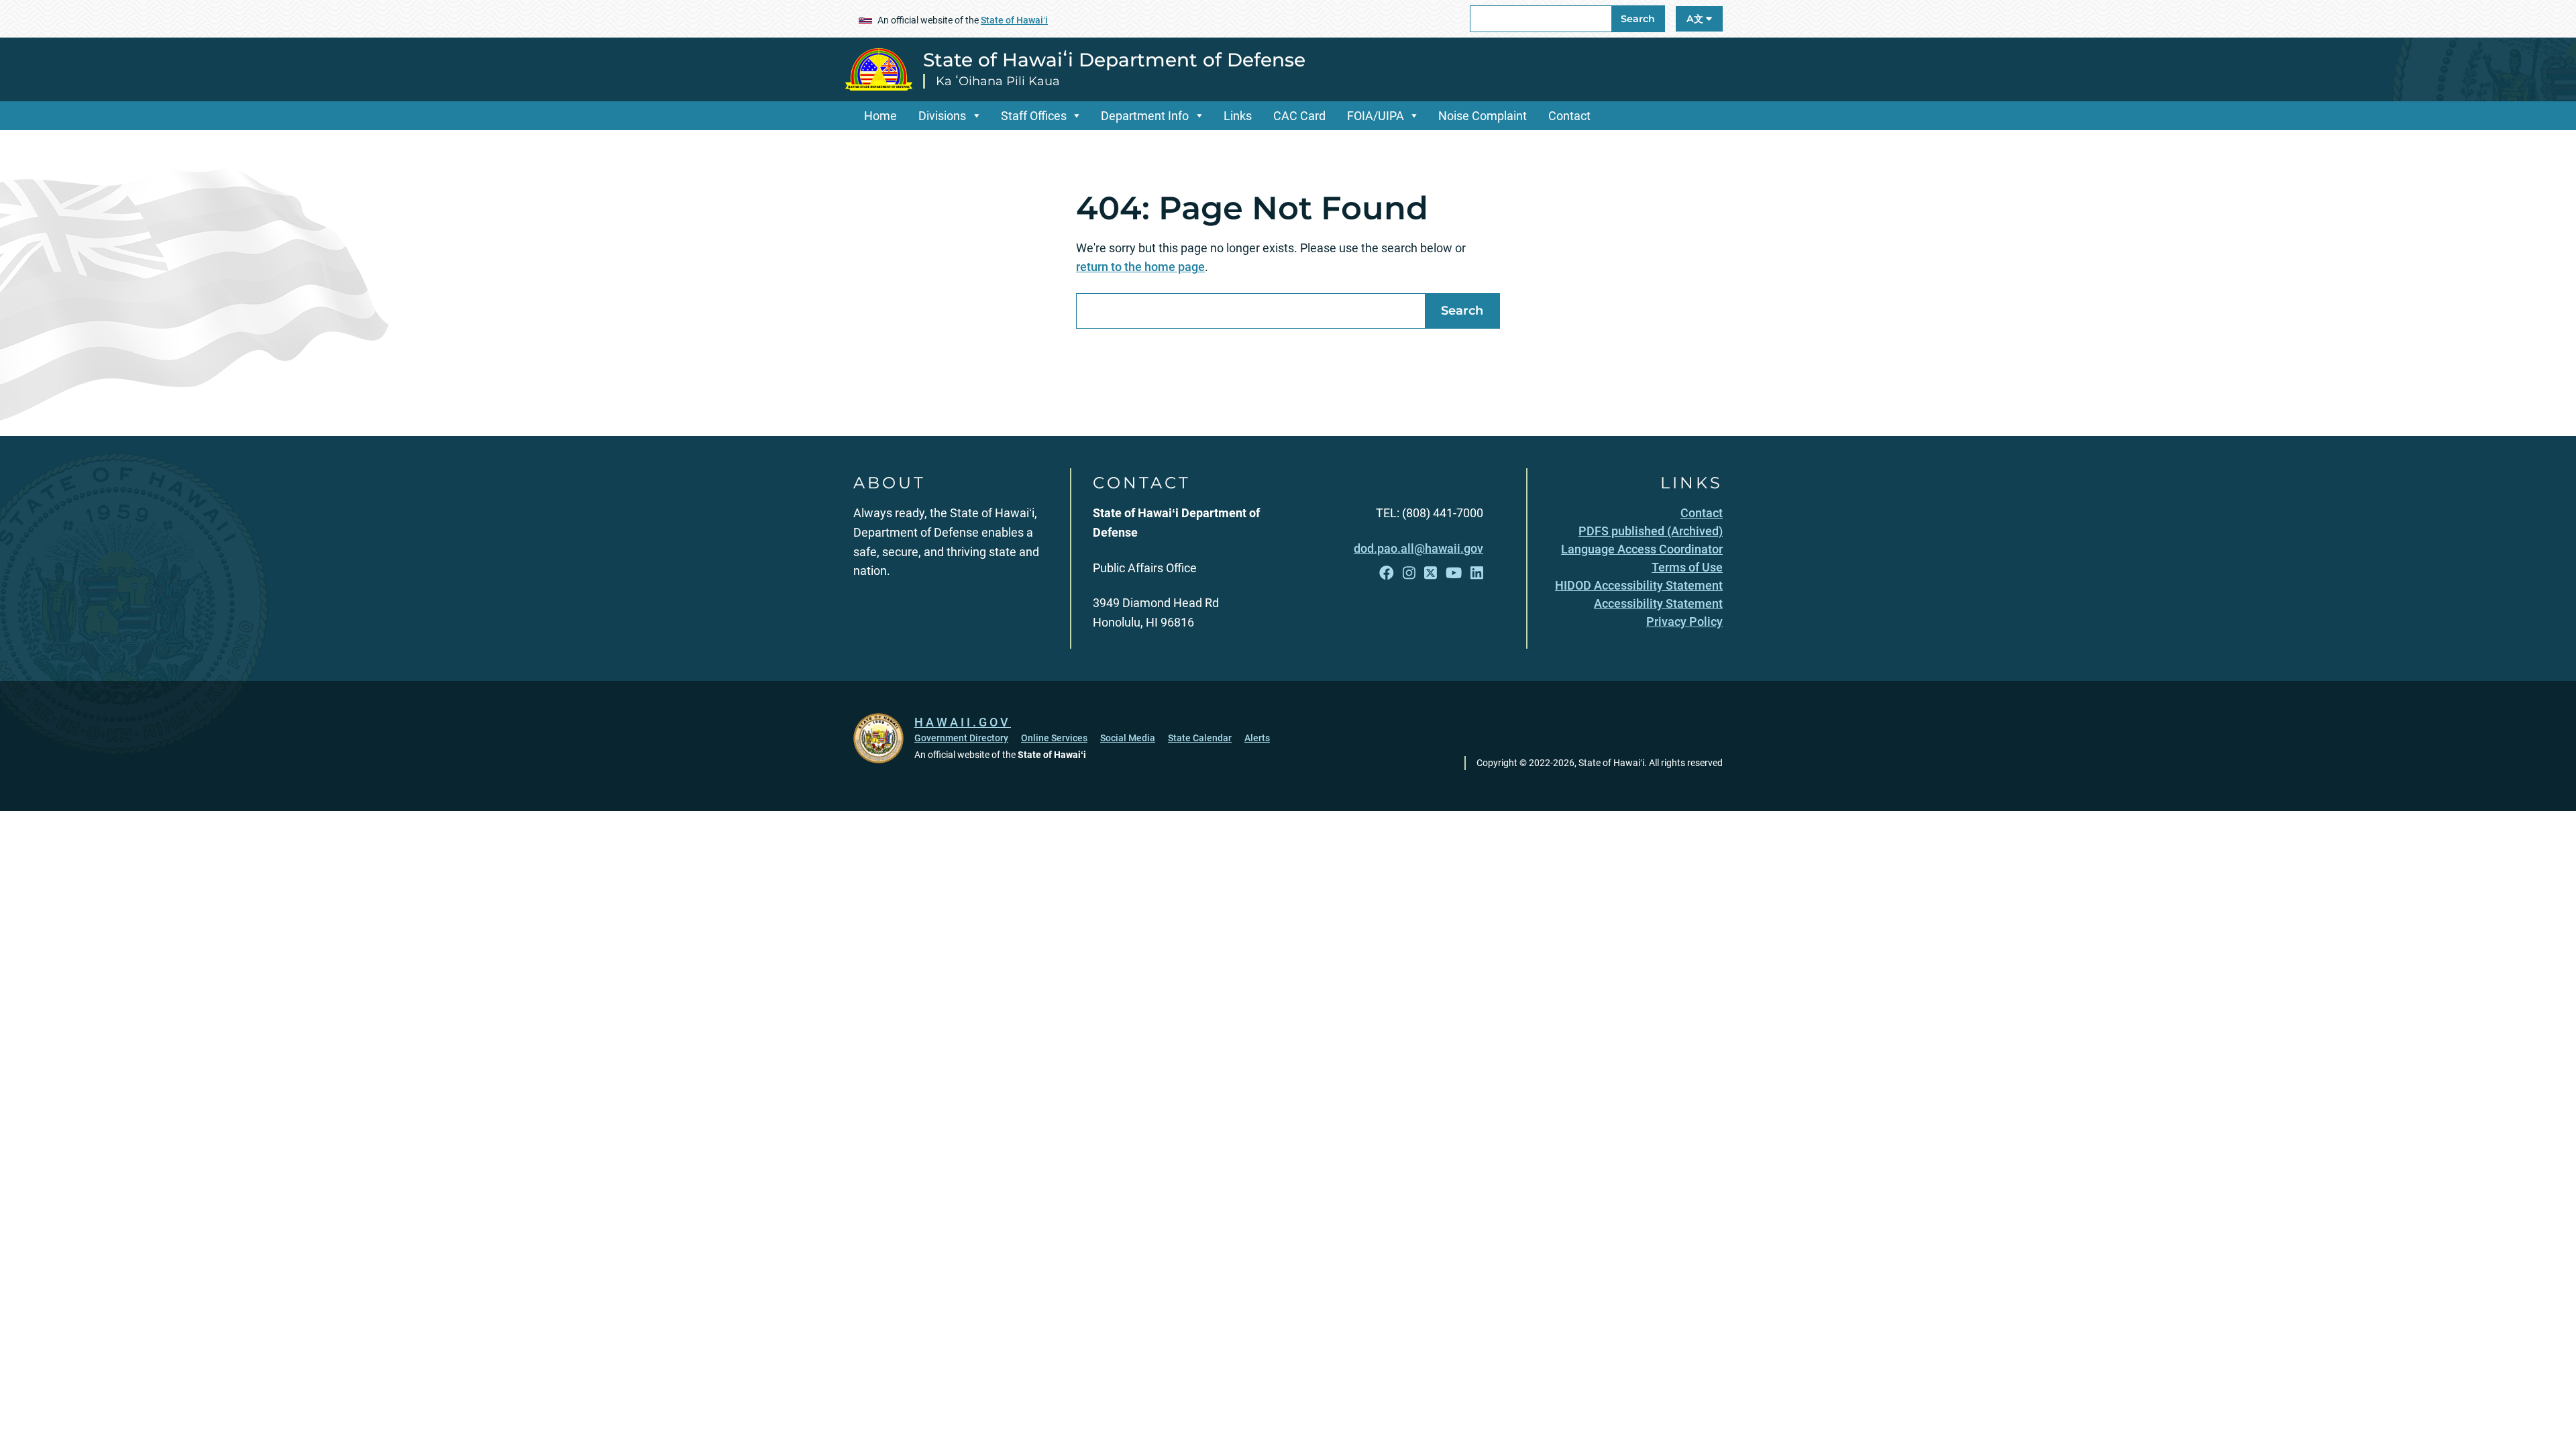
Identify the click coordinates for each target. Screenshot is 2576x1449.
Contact (1569, 116)
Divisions (942, 116)
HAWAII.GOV (963, 722)
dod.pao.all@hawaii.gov (1418, 548)
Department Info (1145, 116)
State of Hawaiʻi (1014, 20)
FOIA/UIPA (1376, 116)
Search (1638, 19)
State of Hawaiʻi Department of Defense (1114, 60)
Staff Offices (1034, 116)
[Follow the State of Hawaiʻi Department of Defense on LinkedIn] (1477, 573)
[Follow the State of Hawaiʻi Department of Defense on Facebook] (1387, 573)
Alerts (1257, 738)
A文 (1696, 19)
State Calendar (1200, 738)
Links (1238, 116)
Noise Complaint (1483, 116)
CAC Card (1299, 116)
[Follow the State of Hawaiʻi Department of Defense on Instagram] (1409, 573)
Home (880, 116)
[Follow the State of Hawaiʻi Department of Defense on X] (1431, 573)
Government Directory (961, 738)
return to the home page (1140, 267)
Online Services (1054, 738)
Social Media (1128, 738)
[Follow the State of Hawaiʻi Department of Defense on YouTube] (1454, 573)
